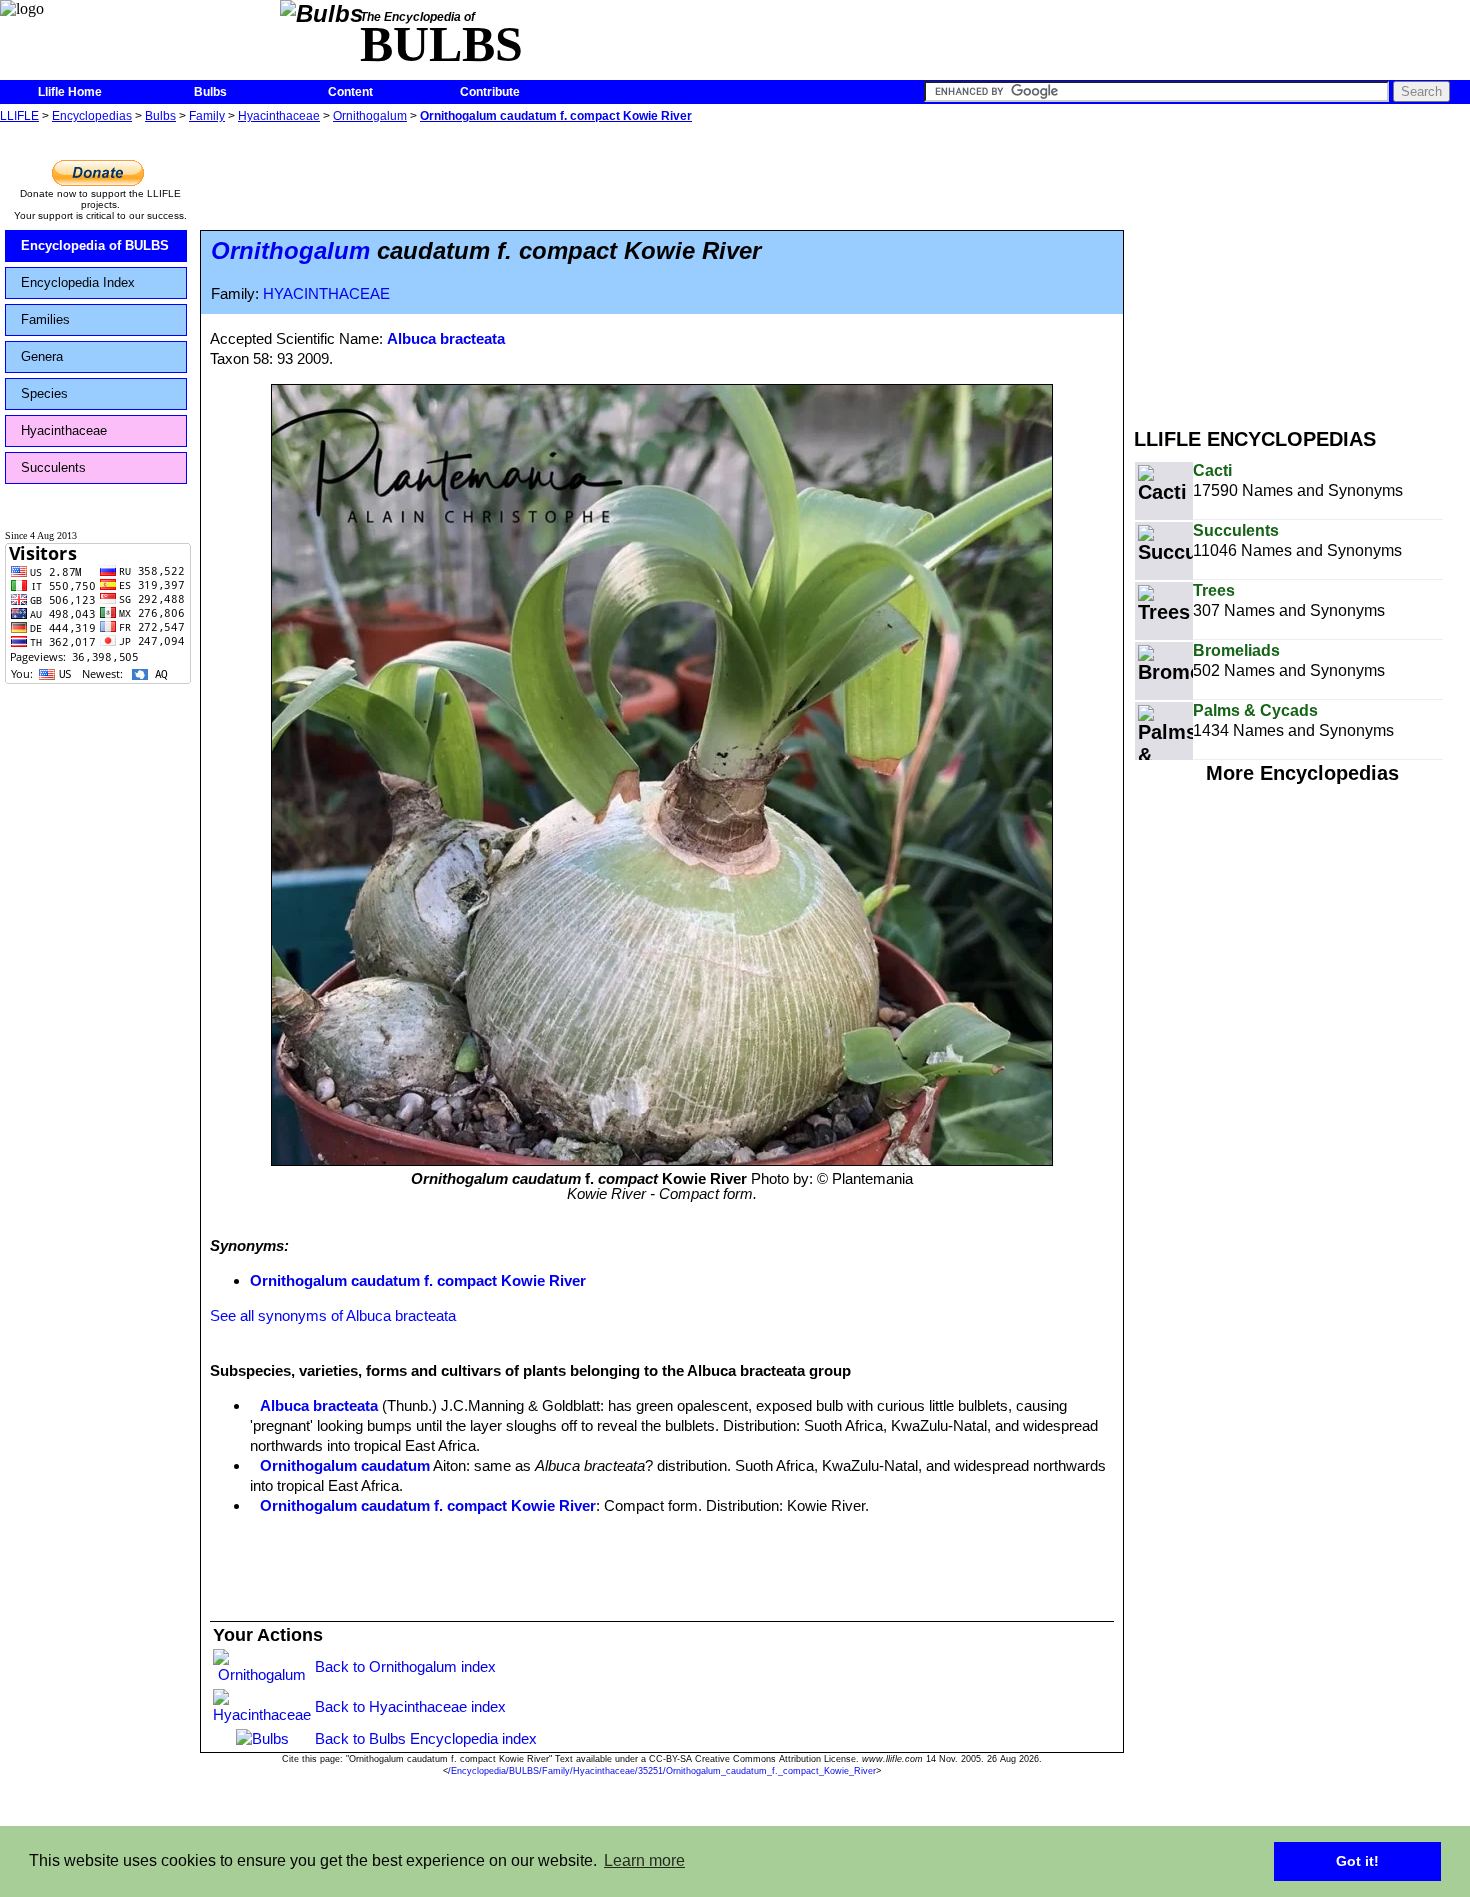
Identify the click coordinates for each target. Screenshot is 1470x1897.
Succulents (53, 467)
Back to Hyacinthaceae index (410, 1706)
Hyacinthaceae (279, 116)
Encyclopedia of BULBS (95, 245)
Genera (42, 356)
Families (45, 319)
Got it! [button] (1357, 1861)
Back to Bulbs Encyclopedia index (426, 1738)
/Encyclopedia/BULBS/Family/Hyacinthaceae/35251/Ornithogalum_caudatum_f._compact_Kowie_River (662, 1771)
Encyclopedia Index (78, 282)
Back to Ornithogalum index (405, 1666)
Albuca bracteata (446, 338)
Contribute (490, 92)
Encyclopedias (92, 116)
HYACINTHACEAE (326, 294)
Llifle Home (70, 92)
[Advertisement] (1302, 268)
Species (44, 393)
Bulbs (210, 92)
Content (350, 92)
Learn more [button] (644, 1860)
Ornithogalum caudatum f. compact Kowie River (556, 116)
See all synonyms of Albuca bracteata (333, 1315)
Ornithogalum (370, 116)
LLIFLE (19, 116)
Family (207, 116)
